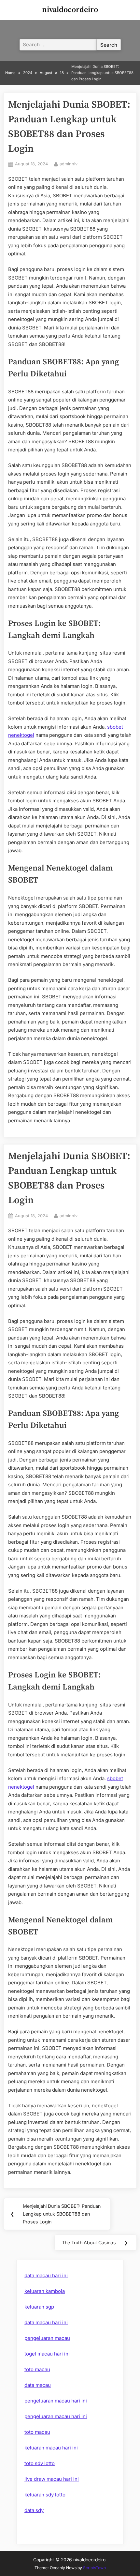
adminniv (69, 164)
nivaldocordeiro (70, 10)
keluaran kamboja (45, 2291)
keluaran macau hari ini (51, 2448)
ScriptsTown (94, 2568)
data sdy (34, 2510)
